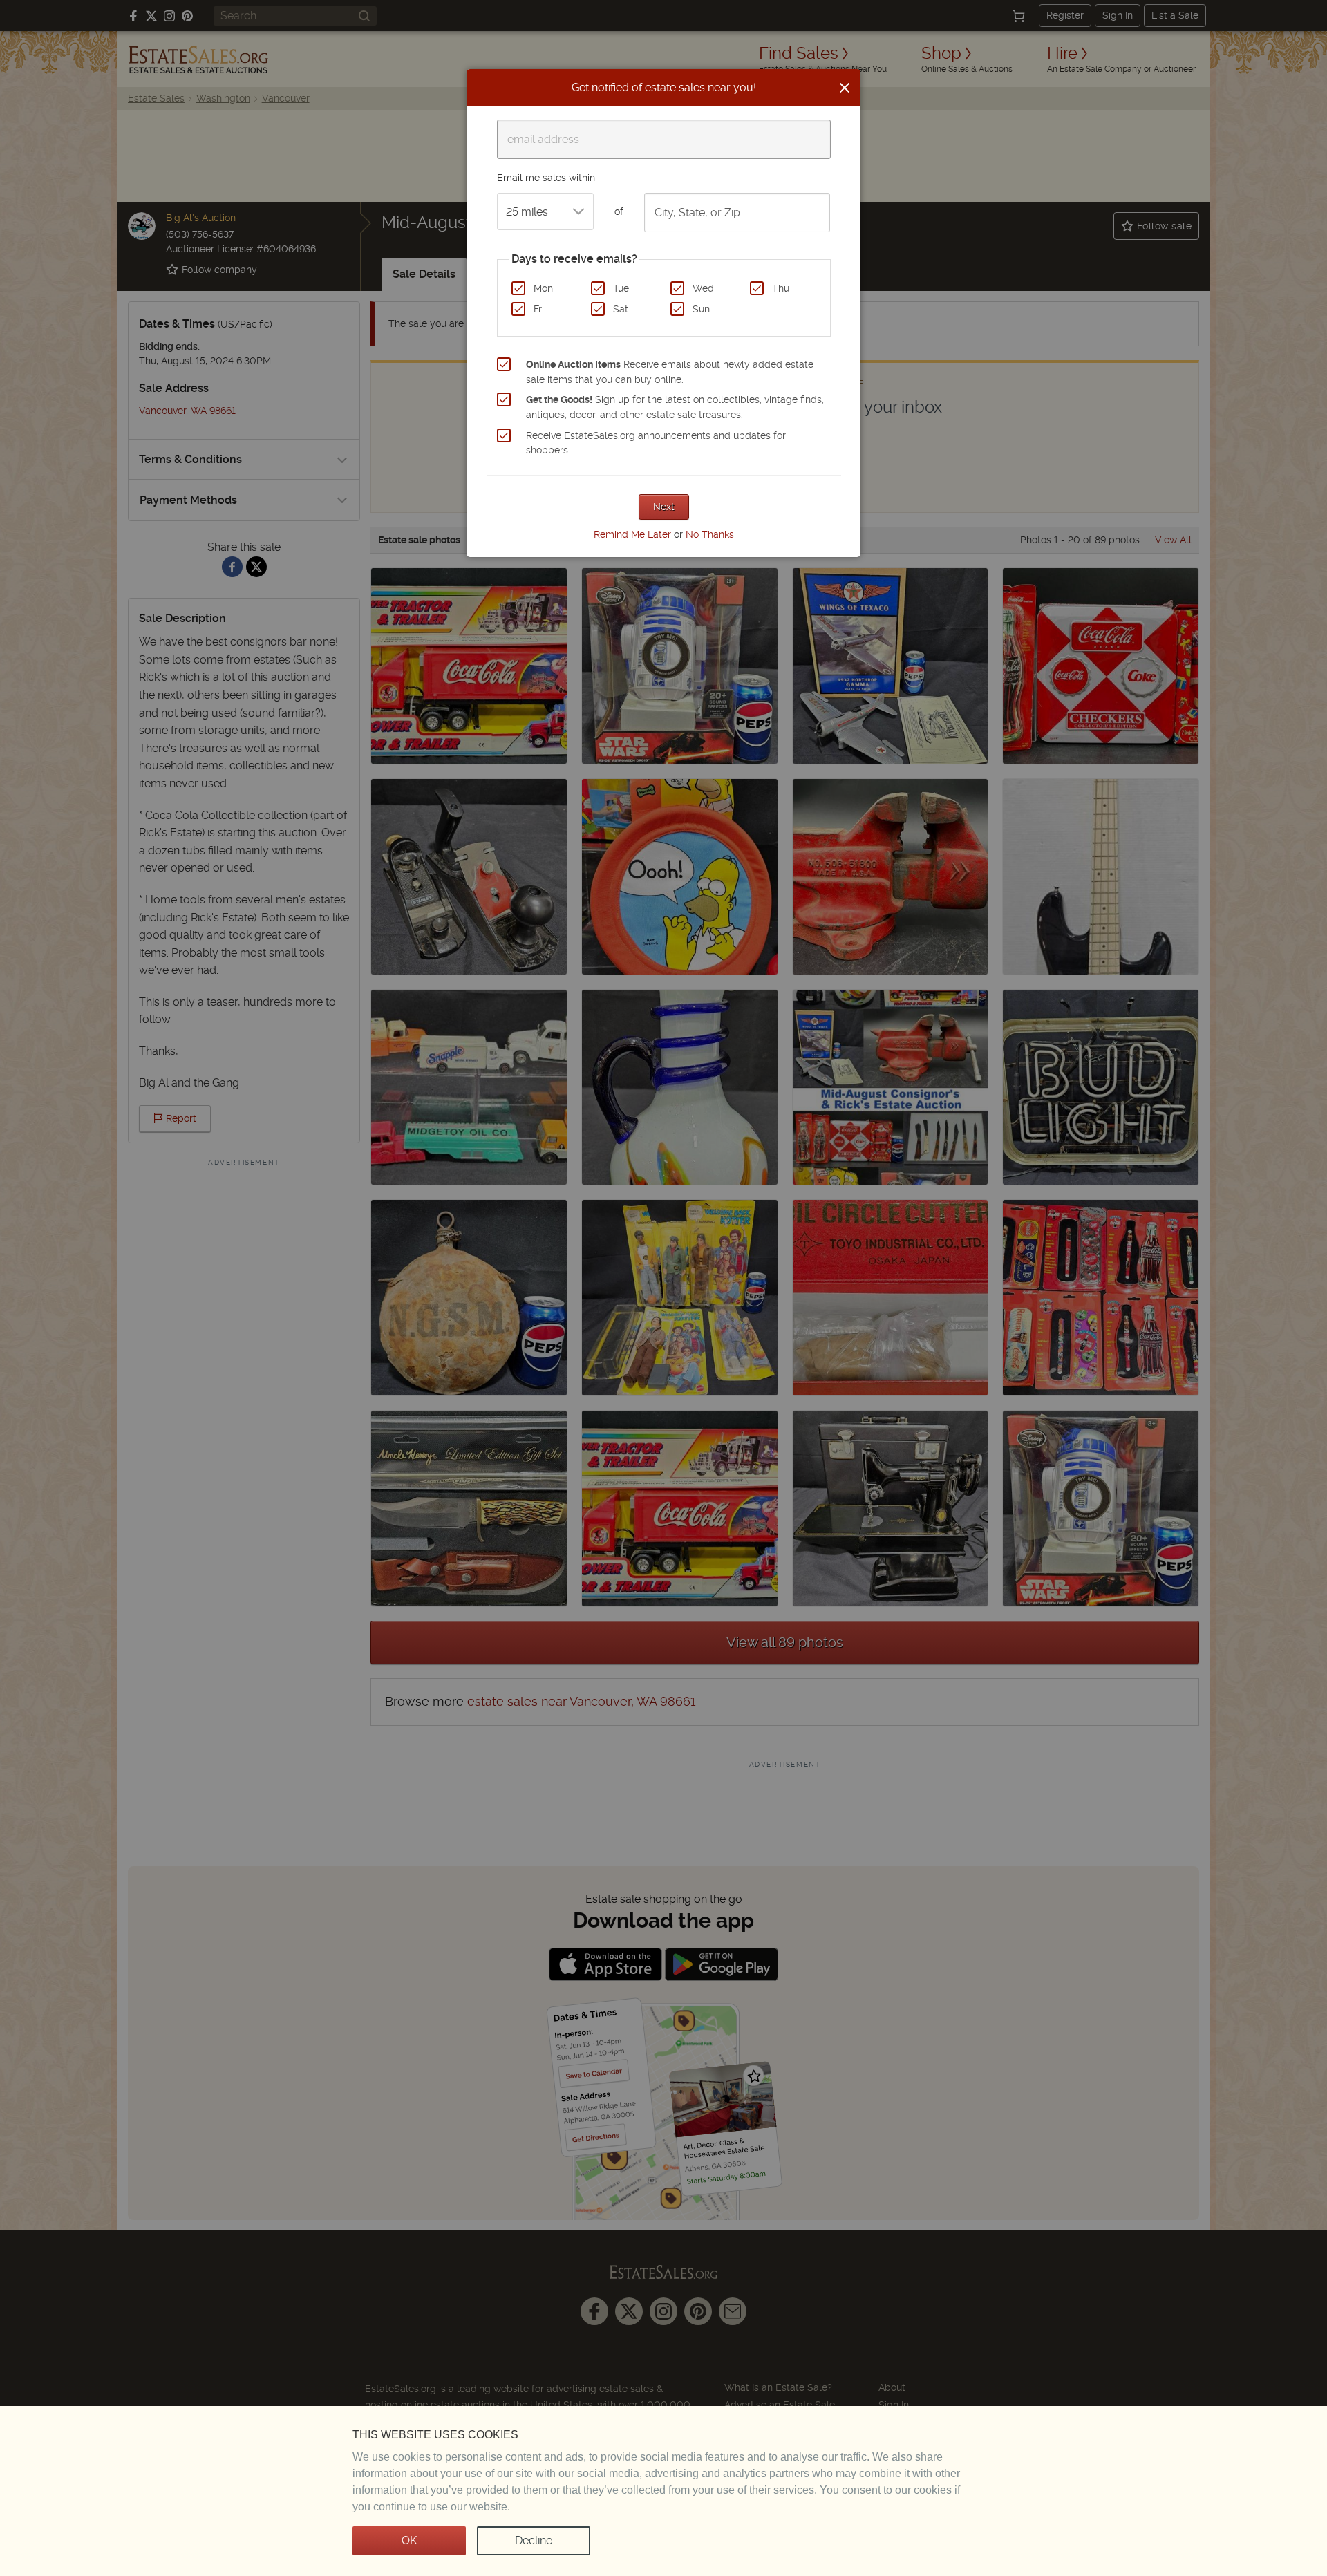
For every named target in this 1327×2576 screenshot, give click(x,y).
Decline (534, 2540)
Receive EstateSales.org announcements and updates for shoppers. (656, 443)
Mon (543, 288)
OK (409, 2540)
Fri (539, 309)
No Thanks (710, 534)
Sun (701, 309)
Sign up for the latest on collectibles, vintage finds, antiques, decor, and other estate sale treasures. (675, 407)
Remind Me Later (632, 534)
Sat (621, 309)
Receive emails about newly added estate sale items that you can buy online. (670, 372)
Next (664, 507)
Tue (621, 288)
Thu (781, 288)
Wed (703, 288)
